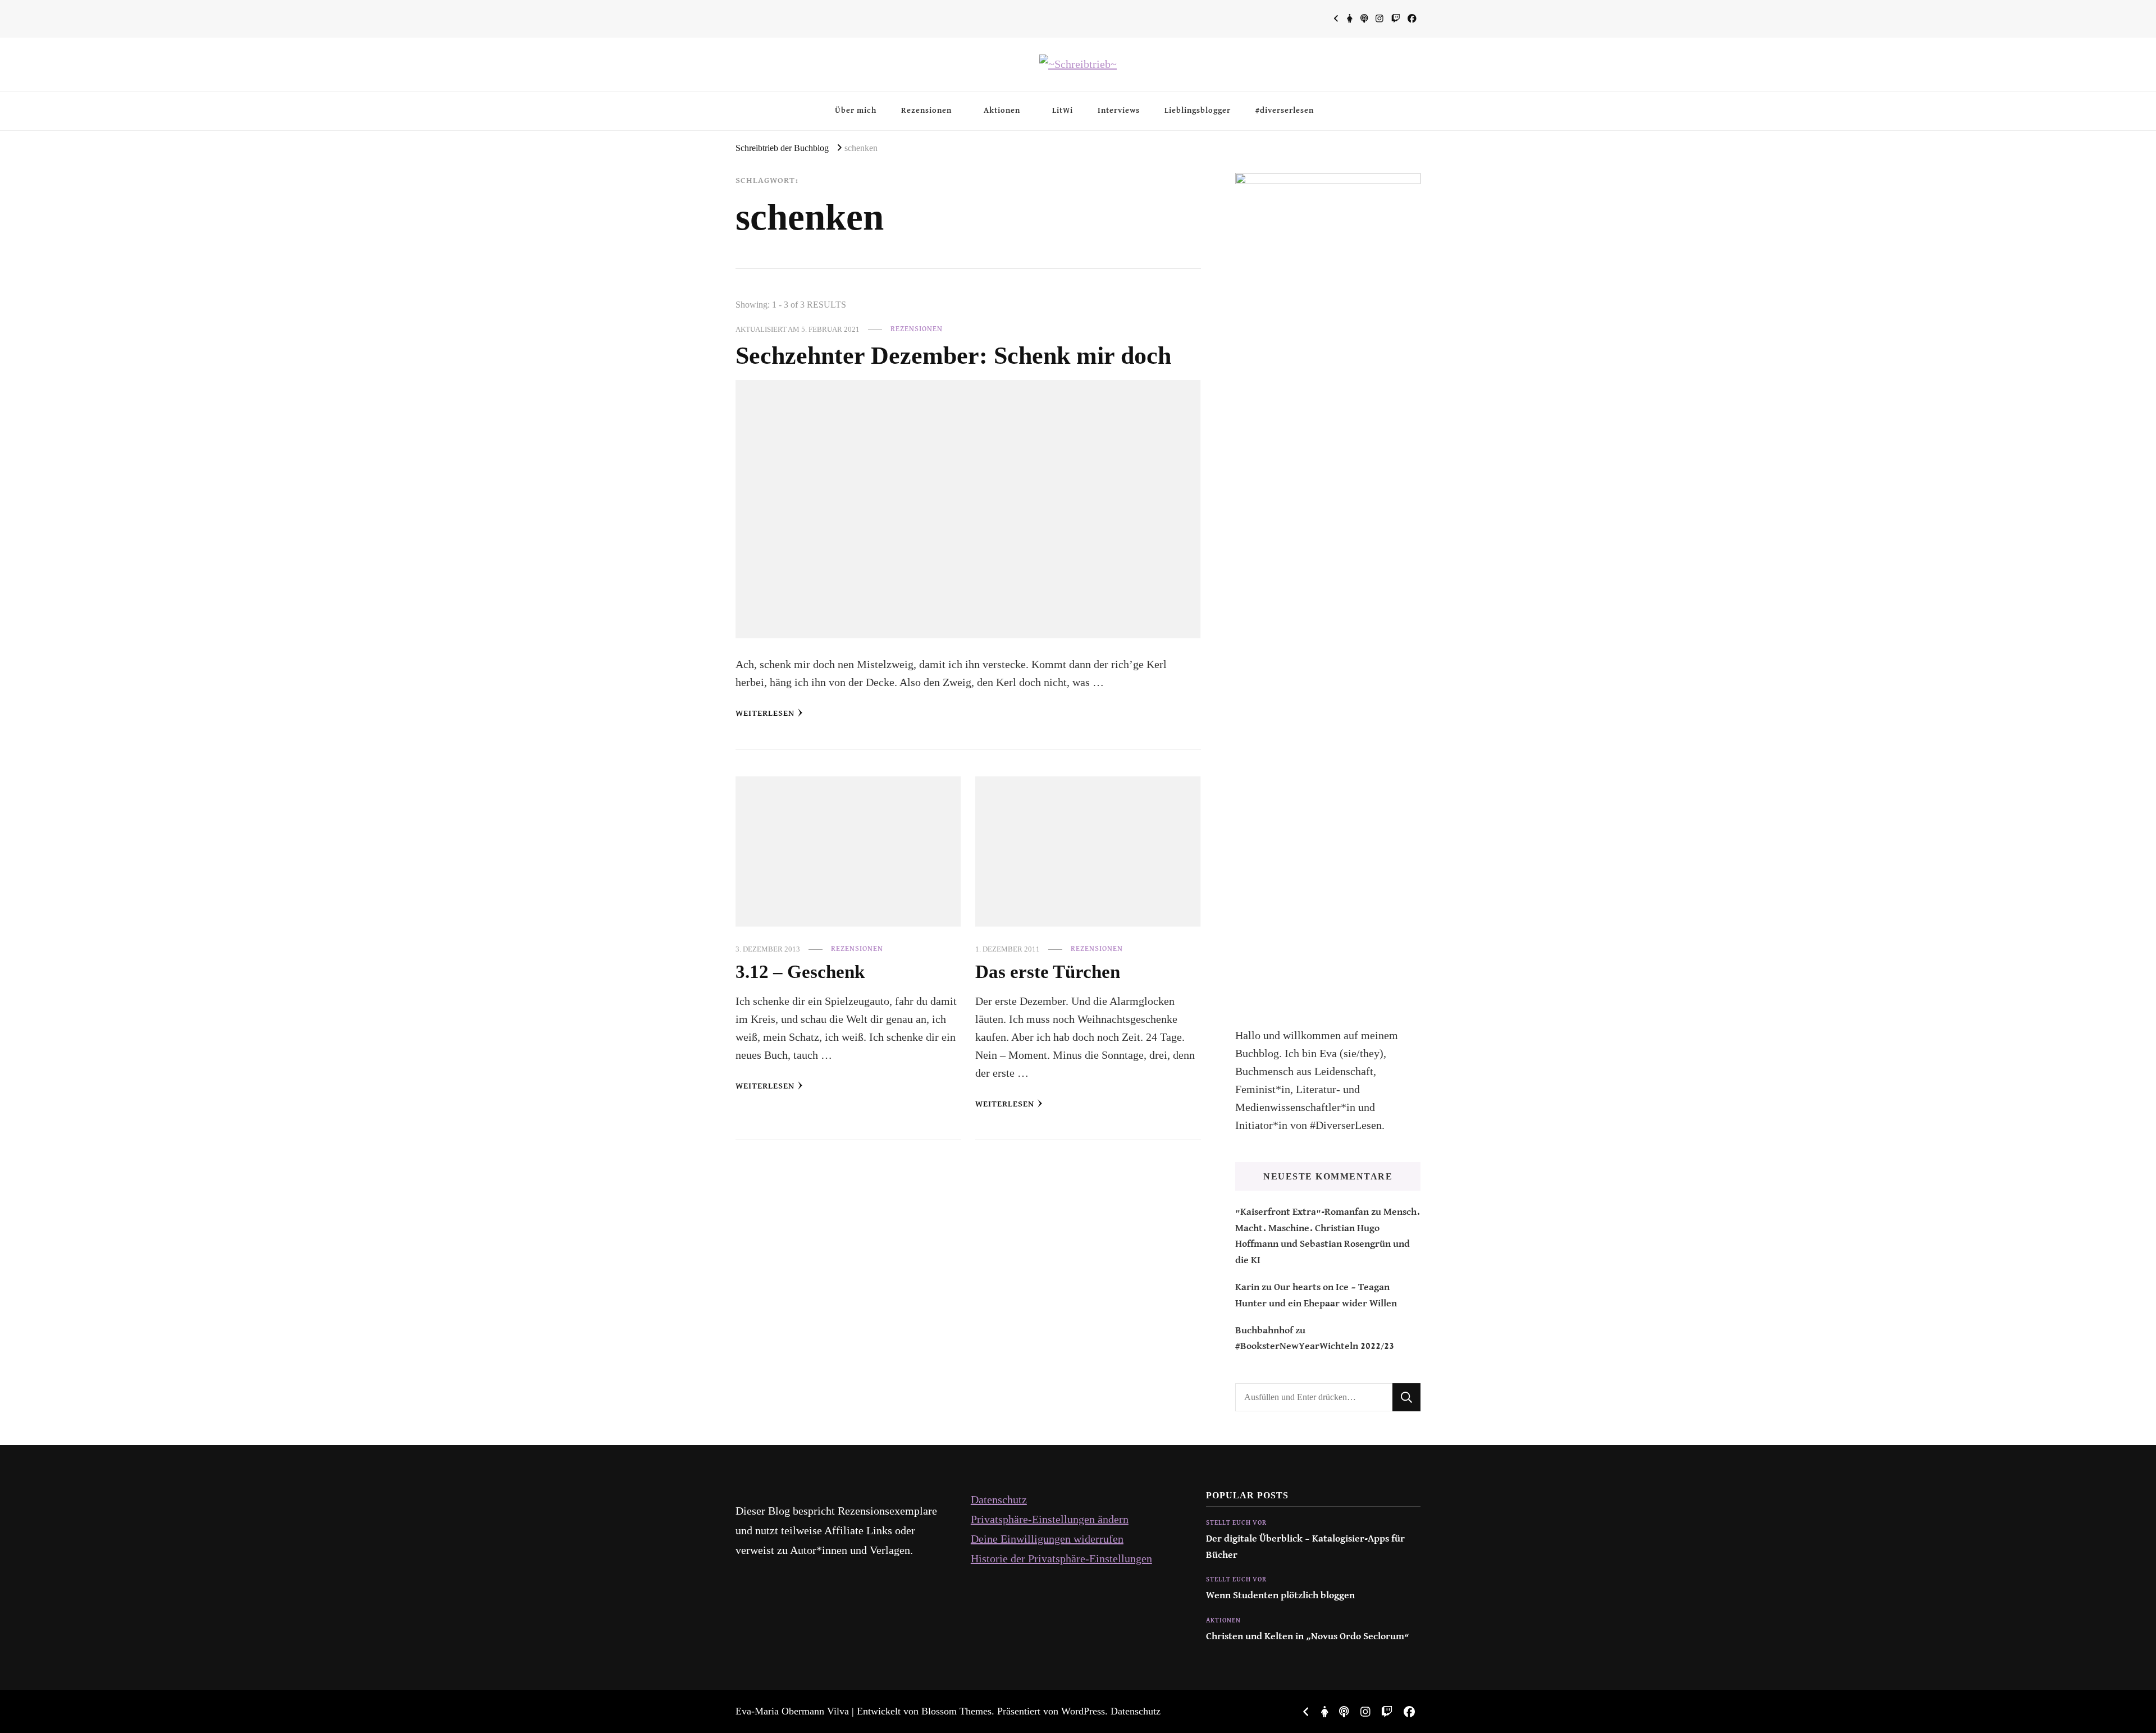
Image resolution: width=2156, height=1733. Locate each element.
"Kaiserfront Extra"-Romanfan (1302, 1212)
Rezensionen (926, 111)
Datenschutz (999, 1499)
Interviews (1119, 111)
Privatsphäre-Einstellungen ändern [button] (1050, 1519)
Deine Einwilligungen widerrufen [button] (1047, 1539)
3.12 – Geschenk (800, 971)
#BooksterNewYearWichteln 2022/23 (1315, 1346)
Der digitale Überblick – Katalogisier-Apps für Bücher (1305, 1547)
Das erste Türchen (1048, 971)
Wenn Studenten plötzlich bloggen (1280, 1596)
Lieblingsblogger (1198, 111)
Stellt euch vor (1236, 1523)
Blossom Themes (956, 1711)
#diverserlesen (1285, 111)
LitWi (1063, 111)
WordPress (1083, 1711)
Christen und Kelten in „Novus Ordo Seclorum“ (1308, 1637)
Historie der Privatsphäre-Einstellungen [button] (1061, 1558)
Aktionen (1002, 111)
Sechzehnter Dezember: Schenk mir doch (953, 355)
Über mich (856, 111)
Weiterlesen (765, 713)
